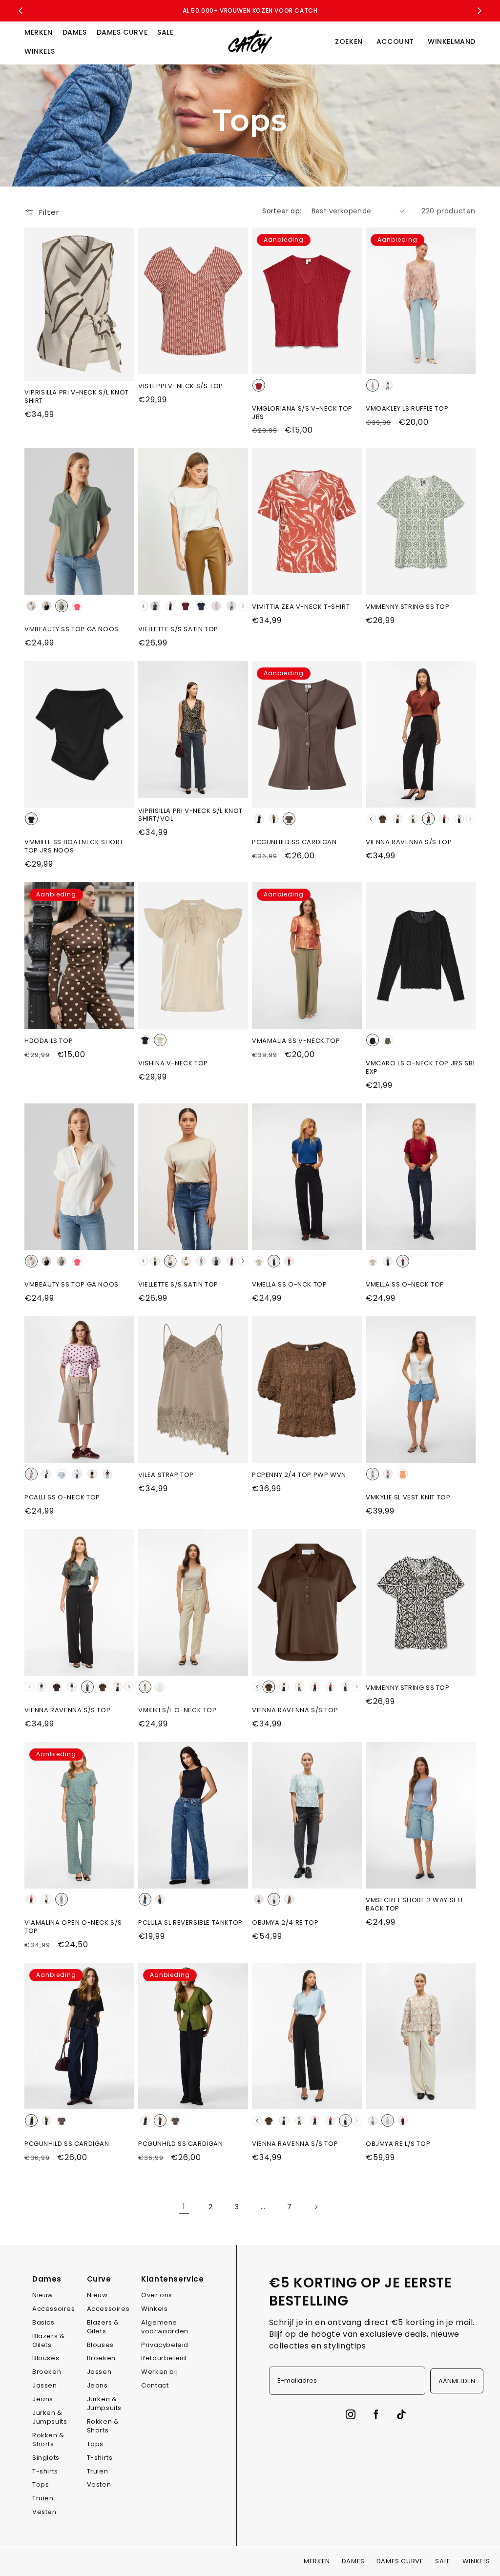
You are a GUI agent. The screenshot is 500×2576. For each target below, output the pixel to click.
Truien (43, 2498)
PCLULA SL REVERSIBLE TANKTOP (190, 1923)
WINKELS (40, 51)
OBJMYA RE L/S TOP (398, 2144)
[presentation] (143, 606)
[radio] (259, 385)
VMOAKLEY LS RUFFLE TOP (407, 409)
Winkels (154, 2309)
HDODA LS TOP (49, 1041)
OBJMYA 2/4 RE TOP (285, 1923)
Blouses (46, 2358)
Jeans (43, 2399)
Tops (41, 2484)
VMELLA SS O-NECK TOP (405, 1285)
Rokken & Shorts (48, 2440)
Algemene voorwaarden (165, 2327)
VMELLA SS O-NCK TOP (289, 1285)
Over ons (157, 2295)
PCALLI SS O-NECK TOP (62, 1498)
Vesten (44, 2512)
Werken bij (159, 2372)
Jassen (45, 2385)
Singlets (46, 2458)
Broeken (47, 2372)
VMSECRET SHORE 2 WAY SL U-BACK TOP (416, 1905)
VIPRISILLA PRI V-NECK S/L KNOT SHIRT (77, 397)
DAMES (75, 32)
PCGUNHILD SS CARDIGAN (294, 842)
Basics (43, 2322)
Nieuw (43, 2295)
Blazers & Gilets (48, 2340)
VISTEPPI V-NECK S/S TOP (181, 386)
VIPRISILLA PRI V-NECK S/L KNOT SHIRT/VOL (190, 815)
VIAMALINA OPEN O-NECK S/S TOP (73, 1927)
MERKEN (39, 32)
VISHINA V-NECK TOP (173, 1064)
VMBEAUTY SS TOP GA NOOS (72, 630)
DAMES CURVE (122, 32)
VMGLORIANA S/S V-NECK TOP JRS (302, 413)
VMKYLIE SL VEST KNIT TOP (408, 1498)
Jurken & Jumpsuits (50, 2417)
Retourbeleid (164, 2358)
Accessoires (54, 2309)
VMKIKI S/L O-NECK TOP (177, 1711)
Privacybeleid (165, 2345)
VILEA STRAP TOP (166, 1475)
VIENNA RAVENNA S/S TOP (409, 842)
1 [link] (184, 2207)
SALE (165, 32)
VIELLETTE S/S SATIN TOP (178, 630)
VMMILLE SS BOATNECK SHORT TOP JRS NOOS (74, 847)
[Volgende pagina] (316, 2207)
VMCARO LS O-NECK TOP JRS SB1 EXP (420, 1068)
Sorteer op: (282, 211)
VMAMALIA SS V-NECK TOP (296, 1041)
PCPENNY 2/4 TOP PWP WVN (299, 1475)
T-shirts (45, 2471)
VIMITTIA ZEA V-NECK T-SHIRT (301, 607)
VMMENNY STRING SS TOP (408, 607)
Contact (155, 2385)
